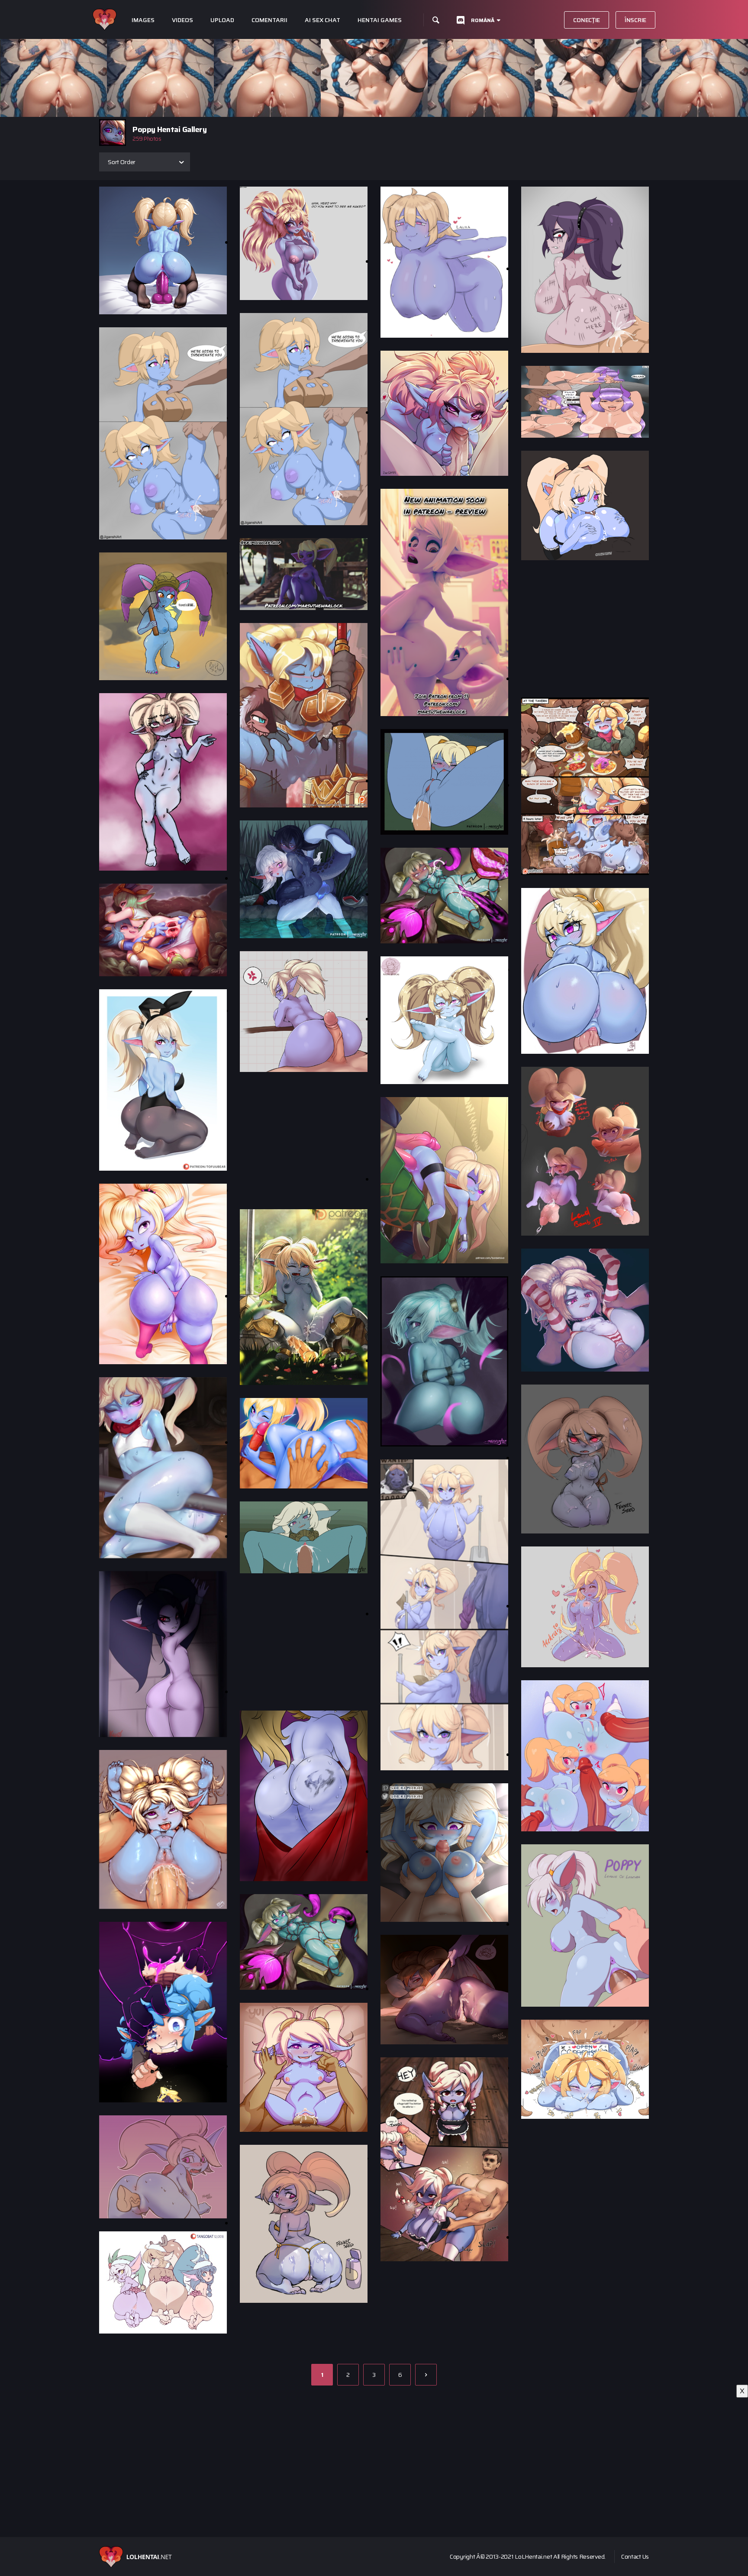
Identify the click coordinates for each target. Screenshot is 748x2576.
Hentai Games (380, 20)
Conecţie (587, 20)
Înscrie (635, 20)
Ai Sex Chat (322, 20)
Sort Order (122, 162)
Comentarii (269, 20)
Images (143, 20)
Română (483, 20)
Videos (182, 20)
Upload (222, 20)
